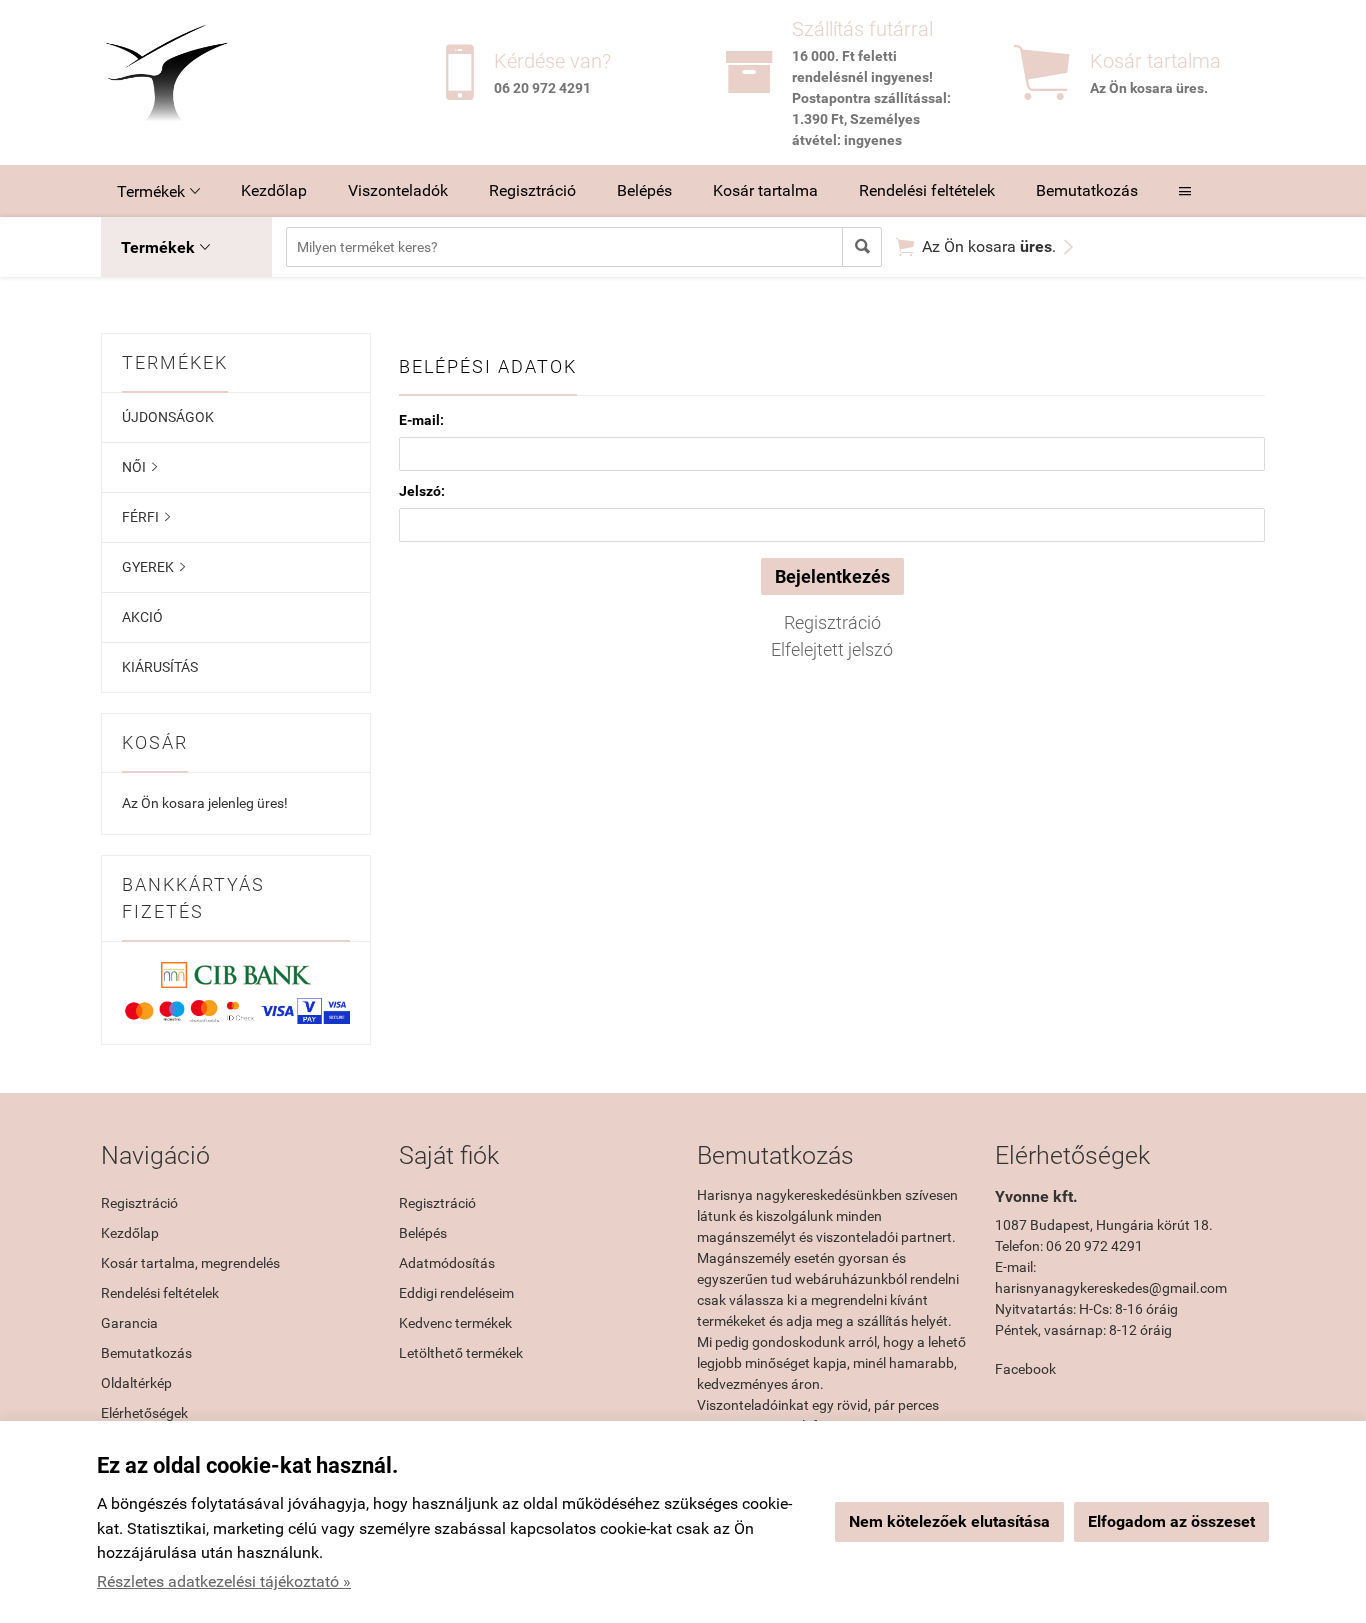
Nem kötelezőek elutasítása (949, 1521)
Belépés (644, 190)
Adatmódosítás (447, 1263)
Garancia (129, 1323)
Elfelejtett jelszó (832, 649)
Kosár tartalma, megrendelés (190, 1263)
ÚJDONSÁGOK (168, 417)
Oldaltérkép (136, 1383)
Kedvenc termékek (455, 1323)
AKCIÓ (142, 617)
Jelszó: (422, 491)
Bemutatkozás (1087, 190)
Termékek (158, 191)
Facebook (1025, 1369)
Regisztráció (532, 190)
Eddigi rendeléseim (456, 1293)
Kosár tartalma (765, 190)
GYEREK (153, 567)
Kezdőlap (274, 190)
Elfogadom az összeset (1171, 1521)
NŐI (139, 467)
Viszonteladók (398, 190)
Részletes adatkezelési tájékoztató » (224, 1581)
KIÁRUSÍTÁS (160, 667)
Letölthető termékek (461, 1353)
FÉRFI (146, 517)
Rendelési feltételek (927, 190)
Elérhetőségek (144, 1413)
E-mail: (421, 420)
